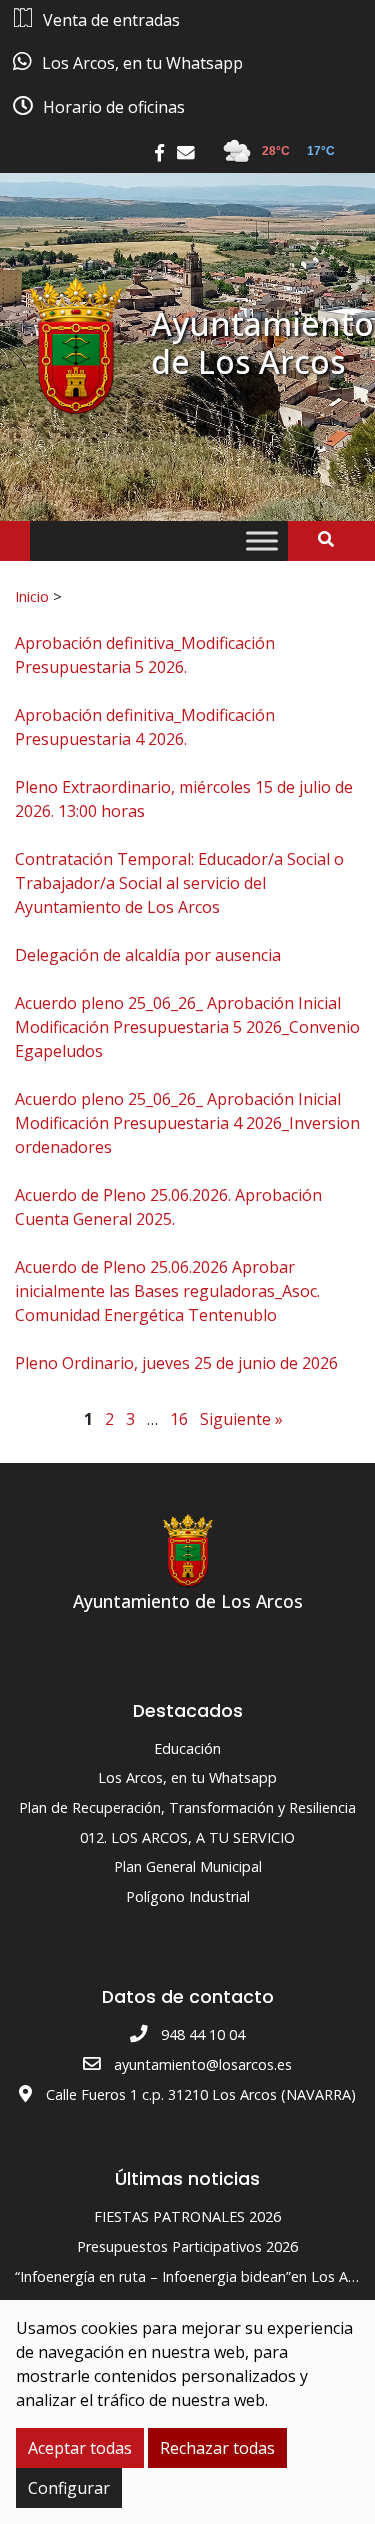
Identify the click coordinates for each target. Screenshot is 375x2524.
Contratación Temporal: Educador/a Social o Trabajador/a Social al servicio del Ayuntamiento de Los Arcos (179, 883)
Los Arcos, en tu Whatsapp (187, 1777)
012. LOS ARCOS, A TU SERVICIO (187, 1837)
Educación (187, 1748)
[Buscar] (333, 539)
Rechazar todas (217, 2448)
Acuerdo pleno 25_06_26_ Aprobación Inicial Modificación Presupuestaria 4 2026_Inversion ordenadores (187, 1123)
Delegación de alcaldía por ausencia (148, 955)
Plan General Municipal (188, 1866)
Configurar (69, 2488)
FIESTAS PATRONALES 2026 (187, 2216)
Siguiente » (241, 1419)
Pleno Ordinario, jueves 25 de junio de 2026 (176, 1363)
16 (179, 1419)
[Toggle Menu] (262, 541)
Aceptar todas (80, 2448)
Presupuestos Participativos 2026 (187, 2246)
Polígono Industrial (188, 1896)
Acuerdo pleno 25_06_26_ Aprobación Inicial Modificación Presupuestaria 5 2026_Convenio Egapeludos (187, 1027)
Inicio (32, 596)
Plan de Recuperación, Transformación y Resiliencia (187, 1807)
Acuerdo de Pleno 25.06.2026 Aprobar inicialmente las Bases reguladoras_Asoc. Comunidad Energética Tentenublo (167, 1291)
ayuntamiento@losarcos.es (203, 2064)
